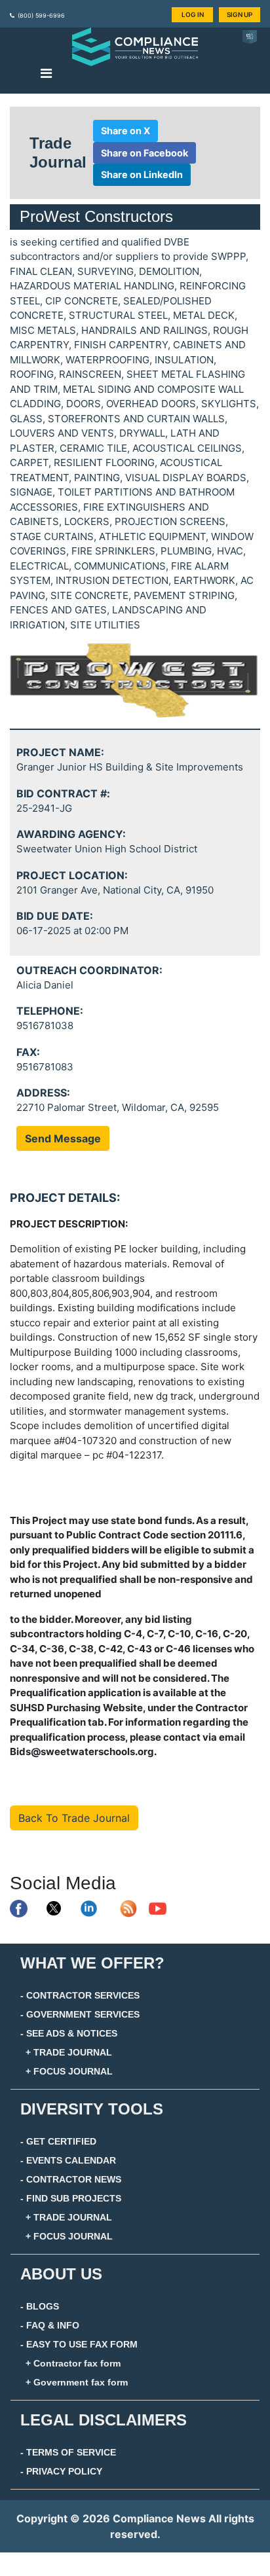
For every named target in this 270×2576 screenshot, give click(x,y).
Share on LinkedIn (142, 174)
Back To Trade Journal (74, 1818)
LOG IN (193, 14)
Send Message (63, 1138)
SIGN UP (240, 14)
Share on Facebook (145, 153)
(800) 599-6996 (41, 15)
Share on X (125, 131)
